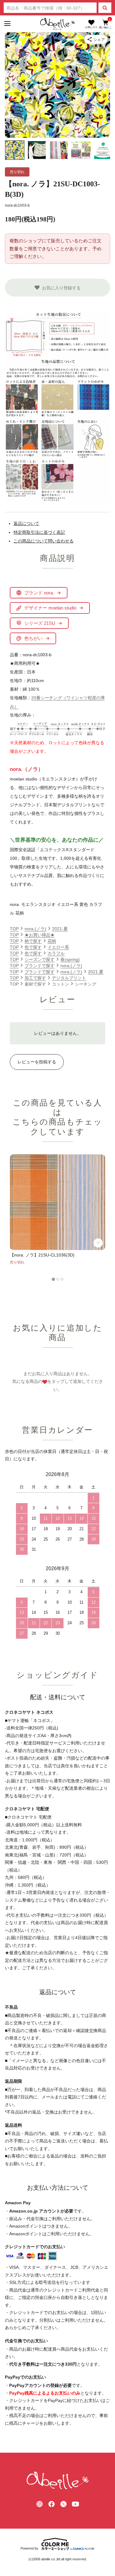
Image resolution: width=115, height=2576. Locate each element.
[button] (15, 150)
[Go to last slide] (13, 85)
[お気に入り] (91, 24)
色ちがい (33, 638)
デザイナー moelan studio (50, 608)
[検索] (105, 8)
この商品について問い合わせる (44, 541)
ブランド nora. (39, 593)
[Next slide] (102, 85)
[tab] (53, 1279)
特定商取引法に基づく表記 (39, 532)
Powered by (29, 2548)
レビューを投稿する (37, 1062)
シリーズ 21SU (40, 623)
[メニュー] (7, 24)
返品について (26, 523)
